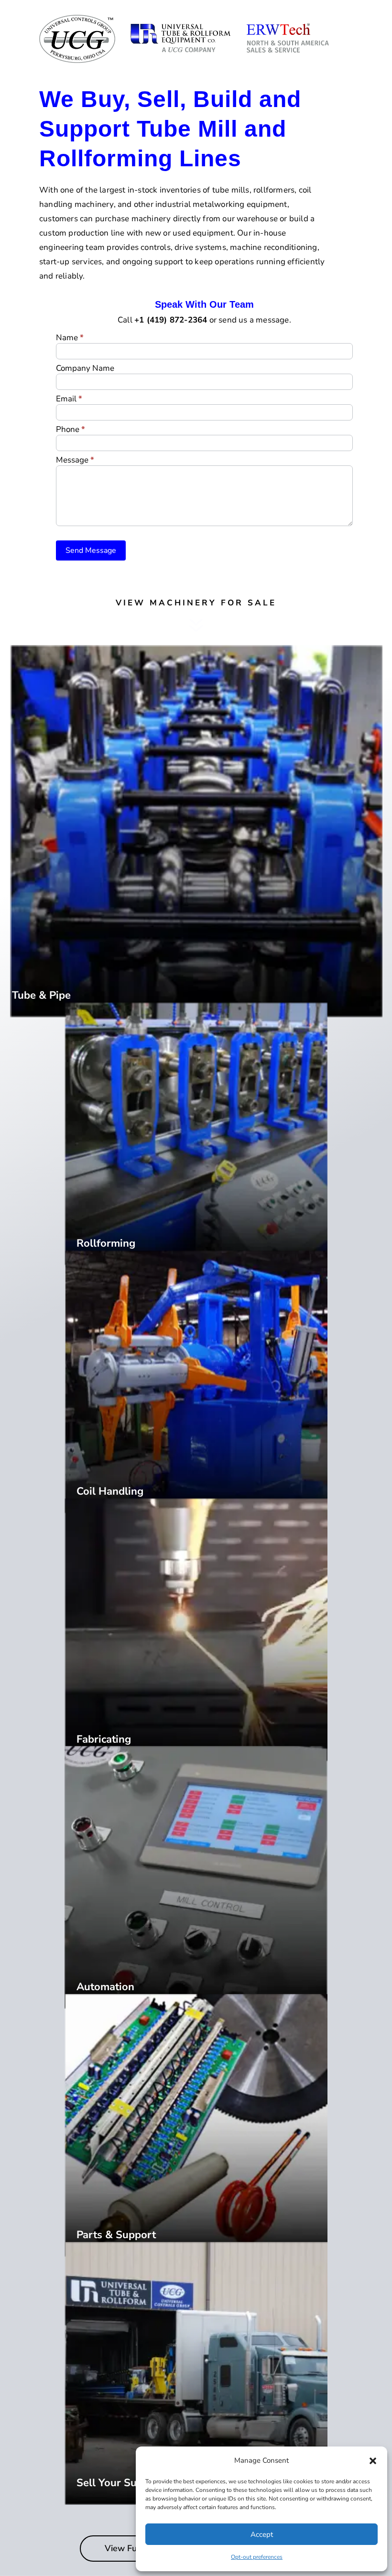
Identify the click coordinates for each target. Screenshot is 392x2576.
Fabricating (104, 1739)
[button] (373, 2461)
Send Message (91, 550)
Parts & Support (116, 2235)
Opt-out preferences (257, 2557)
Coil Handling (110, 1491)
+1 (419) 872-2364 (171, 320)
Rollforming (106, 1243)
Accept (262, 2534)
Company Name (85, 369)
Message (75, 461)
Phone (71, 430)
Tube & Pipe (41, 995)
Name (70, 338)
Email (69, 399)
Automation (105, 1987)
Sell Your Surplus (119, 2483)
